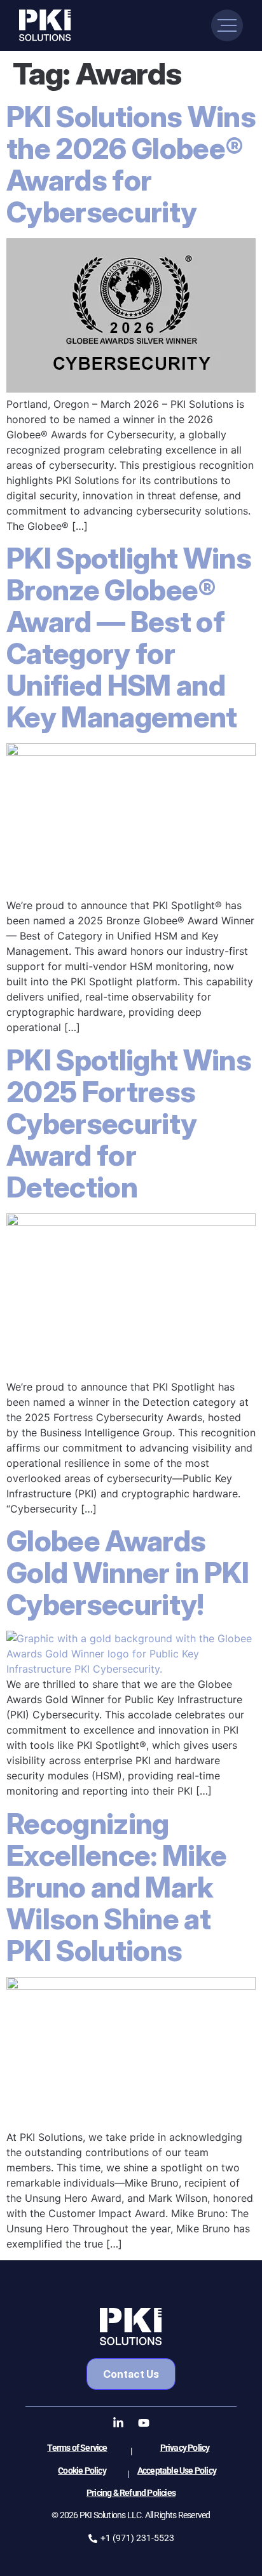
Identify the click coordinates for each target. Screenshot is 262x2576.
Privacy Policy (185, 2448)
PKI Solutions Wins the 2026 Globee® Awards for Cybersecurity (131, 164)
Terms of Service (77, 2448)
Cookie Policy (82, 2471)
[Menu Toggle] (227, 25)
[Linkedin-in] (118, 2423)
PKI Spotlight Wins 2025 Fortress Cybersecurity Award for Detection (129, 1123)
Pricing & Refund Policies (131, 2493)
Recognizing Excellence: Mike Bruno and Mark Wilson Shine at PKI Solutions (116, 1887)
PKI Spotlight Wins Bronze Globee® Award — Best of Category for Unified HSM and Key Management (129, 637)
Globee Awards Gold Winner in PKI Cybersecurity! (128, 1573)
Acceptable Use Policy (177, 2471)
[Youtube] (144, 2423)
